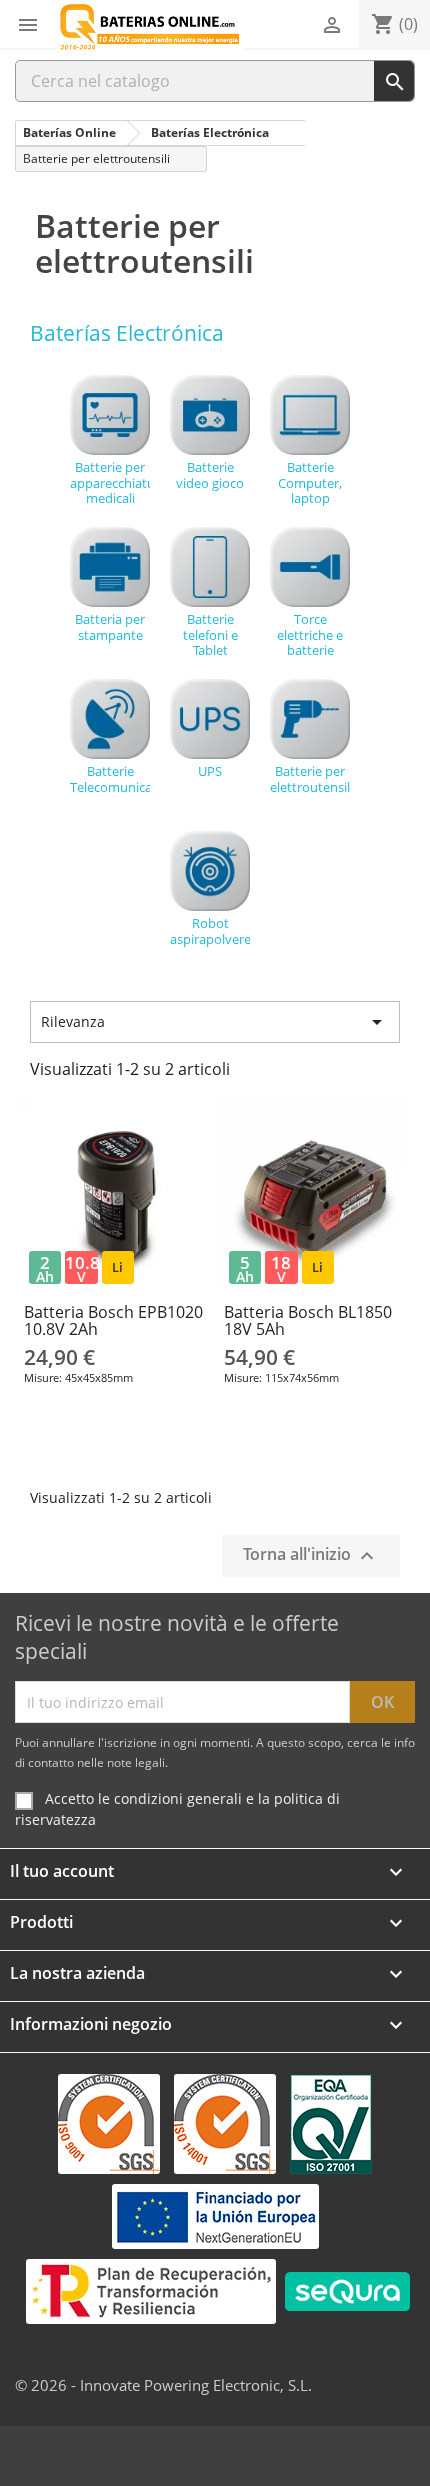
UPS (210, 770)
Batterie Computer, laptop (310, 482)
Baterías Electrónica (127, 333)
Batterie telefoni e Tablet (210, 634)
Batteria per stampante (110, 626)
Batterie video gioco (210, 474)
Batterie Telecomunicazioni (110, 778)
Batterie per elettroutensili (310, 778)
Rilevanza (215, 1022)
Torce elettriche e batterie (310, 634)
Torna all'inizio (311, 1556)
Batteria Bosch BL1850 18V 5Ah (308, 1321)
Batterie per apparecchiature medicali (110, 482)
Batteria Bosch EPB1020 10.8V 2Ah (113, 1321)
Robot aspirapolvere (210, 930)
